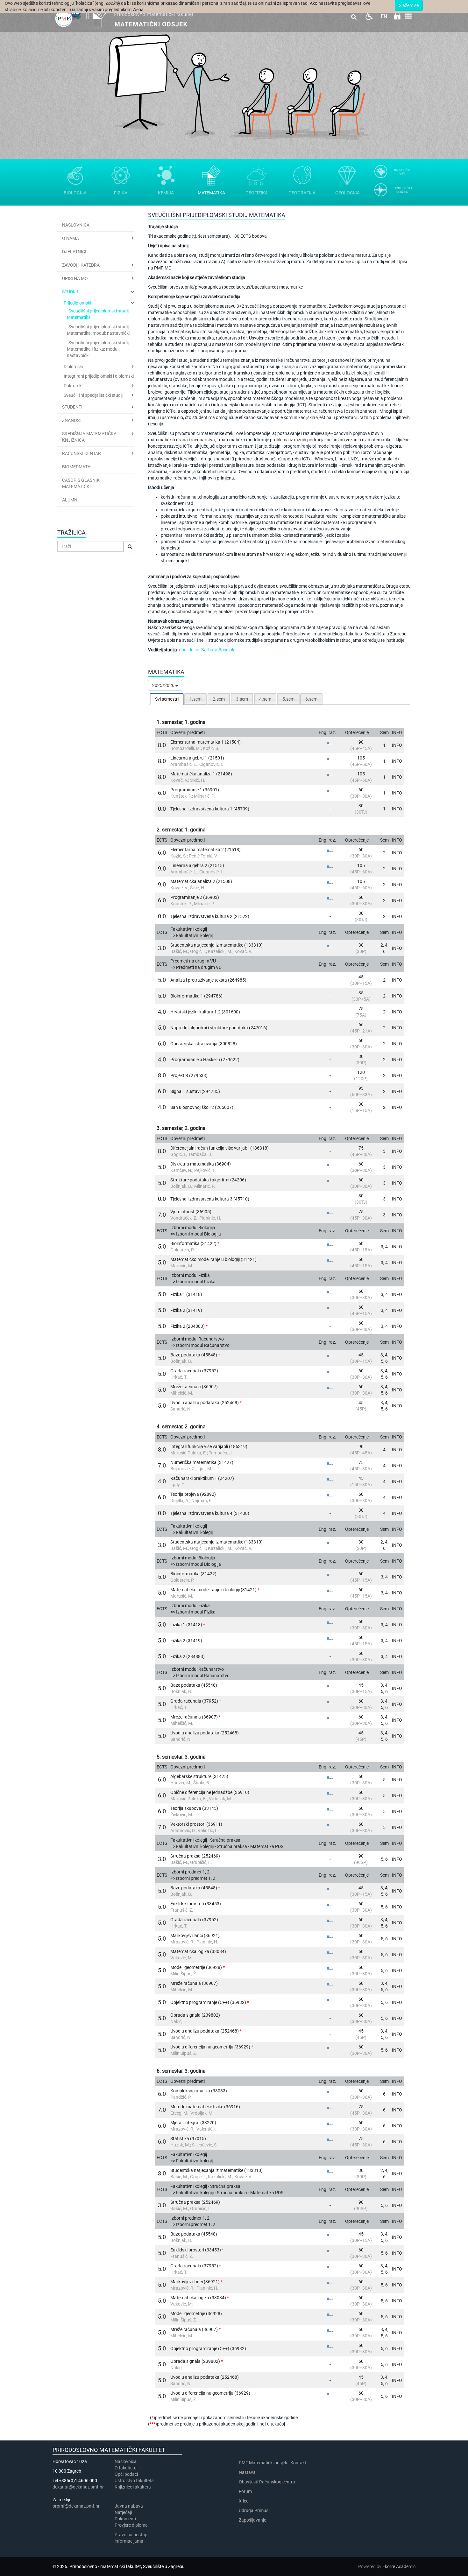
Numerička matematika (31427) (202, 1462)
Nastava (247, 2472)
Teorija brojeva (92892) (193, 1494)
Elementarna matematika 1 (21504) (206, 742)
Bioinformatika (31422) (193, 1243)
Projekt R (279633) (189, 1075)
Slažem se (409, 5)
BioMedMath (76, 467)
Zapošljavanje (252, 2520)
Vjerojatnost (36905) (191, 1212)
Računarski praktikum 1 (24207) (202, 1478)
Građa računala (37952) (194, 1371)
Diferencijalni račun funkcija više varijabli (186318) (220, 1148)
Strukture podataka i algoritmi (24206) (208, 1180)
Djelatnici (74, 252)
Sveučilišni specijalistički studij (93, 395)
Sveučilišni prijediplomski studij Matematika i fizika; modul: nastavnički (98, 349)
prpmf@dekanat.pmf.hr (76, 2506)
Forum (245, 2491)
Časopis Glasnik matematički (81, 483)
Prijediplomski (77, 303)
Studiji (70, 292)
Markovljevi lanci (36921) (195, 1935)
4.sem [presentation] (265, 699)
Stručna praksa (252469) (195, 1856)
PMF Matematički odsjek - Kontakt (273, 2463)
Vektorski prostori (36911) (196, 1824)
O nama (71, 238)
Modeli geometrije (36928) (196, 1967)
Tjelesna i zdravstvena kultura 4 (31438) (210, 1513)
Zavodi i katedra (81, 265)
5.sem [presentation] (288, 699)
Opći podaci (126, 2474)
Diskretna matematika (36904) (201, 1164)
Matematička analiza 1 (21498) (201, 774)
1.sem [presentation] (195, 699)
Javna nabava (129, 2506)
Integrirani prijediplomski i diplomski (99, 376)
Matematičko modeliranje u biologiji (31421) (213, 1259)
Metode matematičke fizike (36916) (205, 2107)
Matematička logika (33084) (198, 1951)
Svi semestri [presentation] (167, 699)
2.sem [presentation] (219, 699)
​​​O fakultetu (126, 2468)
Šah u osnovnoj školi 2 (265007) (202, 1107)
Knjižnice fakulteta (133, 2487)
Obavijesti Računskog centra (267, 2482)
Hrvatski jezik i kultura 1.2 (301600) (205, 1012)
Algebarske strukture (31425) (199, 1776)
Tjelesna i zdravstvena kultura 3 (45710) (210, 1199)
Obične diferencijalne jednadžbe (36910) (210, 1792)
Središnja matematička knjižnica (89, 437)
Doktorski (73, 386)
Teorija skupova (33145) (194, 1808)
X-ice (244, 2501)
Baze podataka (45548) (194, 1355)
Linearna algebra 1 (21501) (197, 758)
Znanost (72, 420)
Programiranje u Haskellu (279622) (205, 1060)
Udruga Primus (254, 2510)
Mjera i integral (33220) (193, 2123)
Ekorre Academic (399, 2566)
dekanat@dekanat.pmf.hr (78, 2487)
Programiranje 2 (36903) (195, 897)
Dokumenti (125, 2519)
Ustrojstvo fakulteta (134, 2481)
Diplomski (73, 367)
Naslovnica (76, 225)
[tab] (167, 699)
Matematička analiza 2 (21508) (201, 881)
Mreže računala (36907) (194, 1387)
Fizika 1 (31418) (186, 1294)
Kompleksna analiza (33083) (199, 2091)
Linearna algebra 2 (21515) (197, 865)
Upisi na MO (75, 278)
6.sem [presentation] (311, 699)
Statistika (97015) (188, 2138)
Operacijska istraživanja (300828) (204, 1044)
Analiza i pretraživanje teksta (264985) (208, 980)
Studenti (72, 407)
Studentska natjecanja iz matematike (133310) (216, 945)
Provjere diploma (131, 2525)
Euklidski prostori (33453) (196, 1904)
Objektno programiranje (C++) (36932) (208, 2002)
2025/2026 (164, 685)
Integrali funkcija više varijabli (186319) (209, 1446)
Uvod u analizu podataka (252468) (205, 1403)
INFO (397, 745)
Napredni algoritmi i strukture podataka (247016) (219, 1028)
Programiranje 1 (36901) (195, 790)
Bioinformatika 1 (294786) (196, 996)
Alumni (70, 500)
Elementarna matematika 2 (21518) (206, 850)
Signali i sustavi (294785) (195, 1091)
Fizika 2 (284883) (188, 1326)
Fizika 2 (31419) (186, 1310)
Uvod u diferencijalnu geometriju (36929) (210, 2047)
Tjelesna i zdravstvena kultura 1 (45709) (210, 809)
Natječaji (123, 2512)
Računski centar (82, 453)
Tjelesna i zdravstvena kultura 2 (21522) (210, 916)
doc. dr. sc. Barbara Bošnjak (207, 650)
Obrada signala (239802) (195, 2015)
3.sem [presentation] (242, 699)
